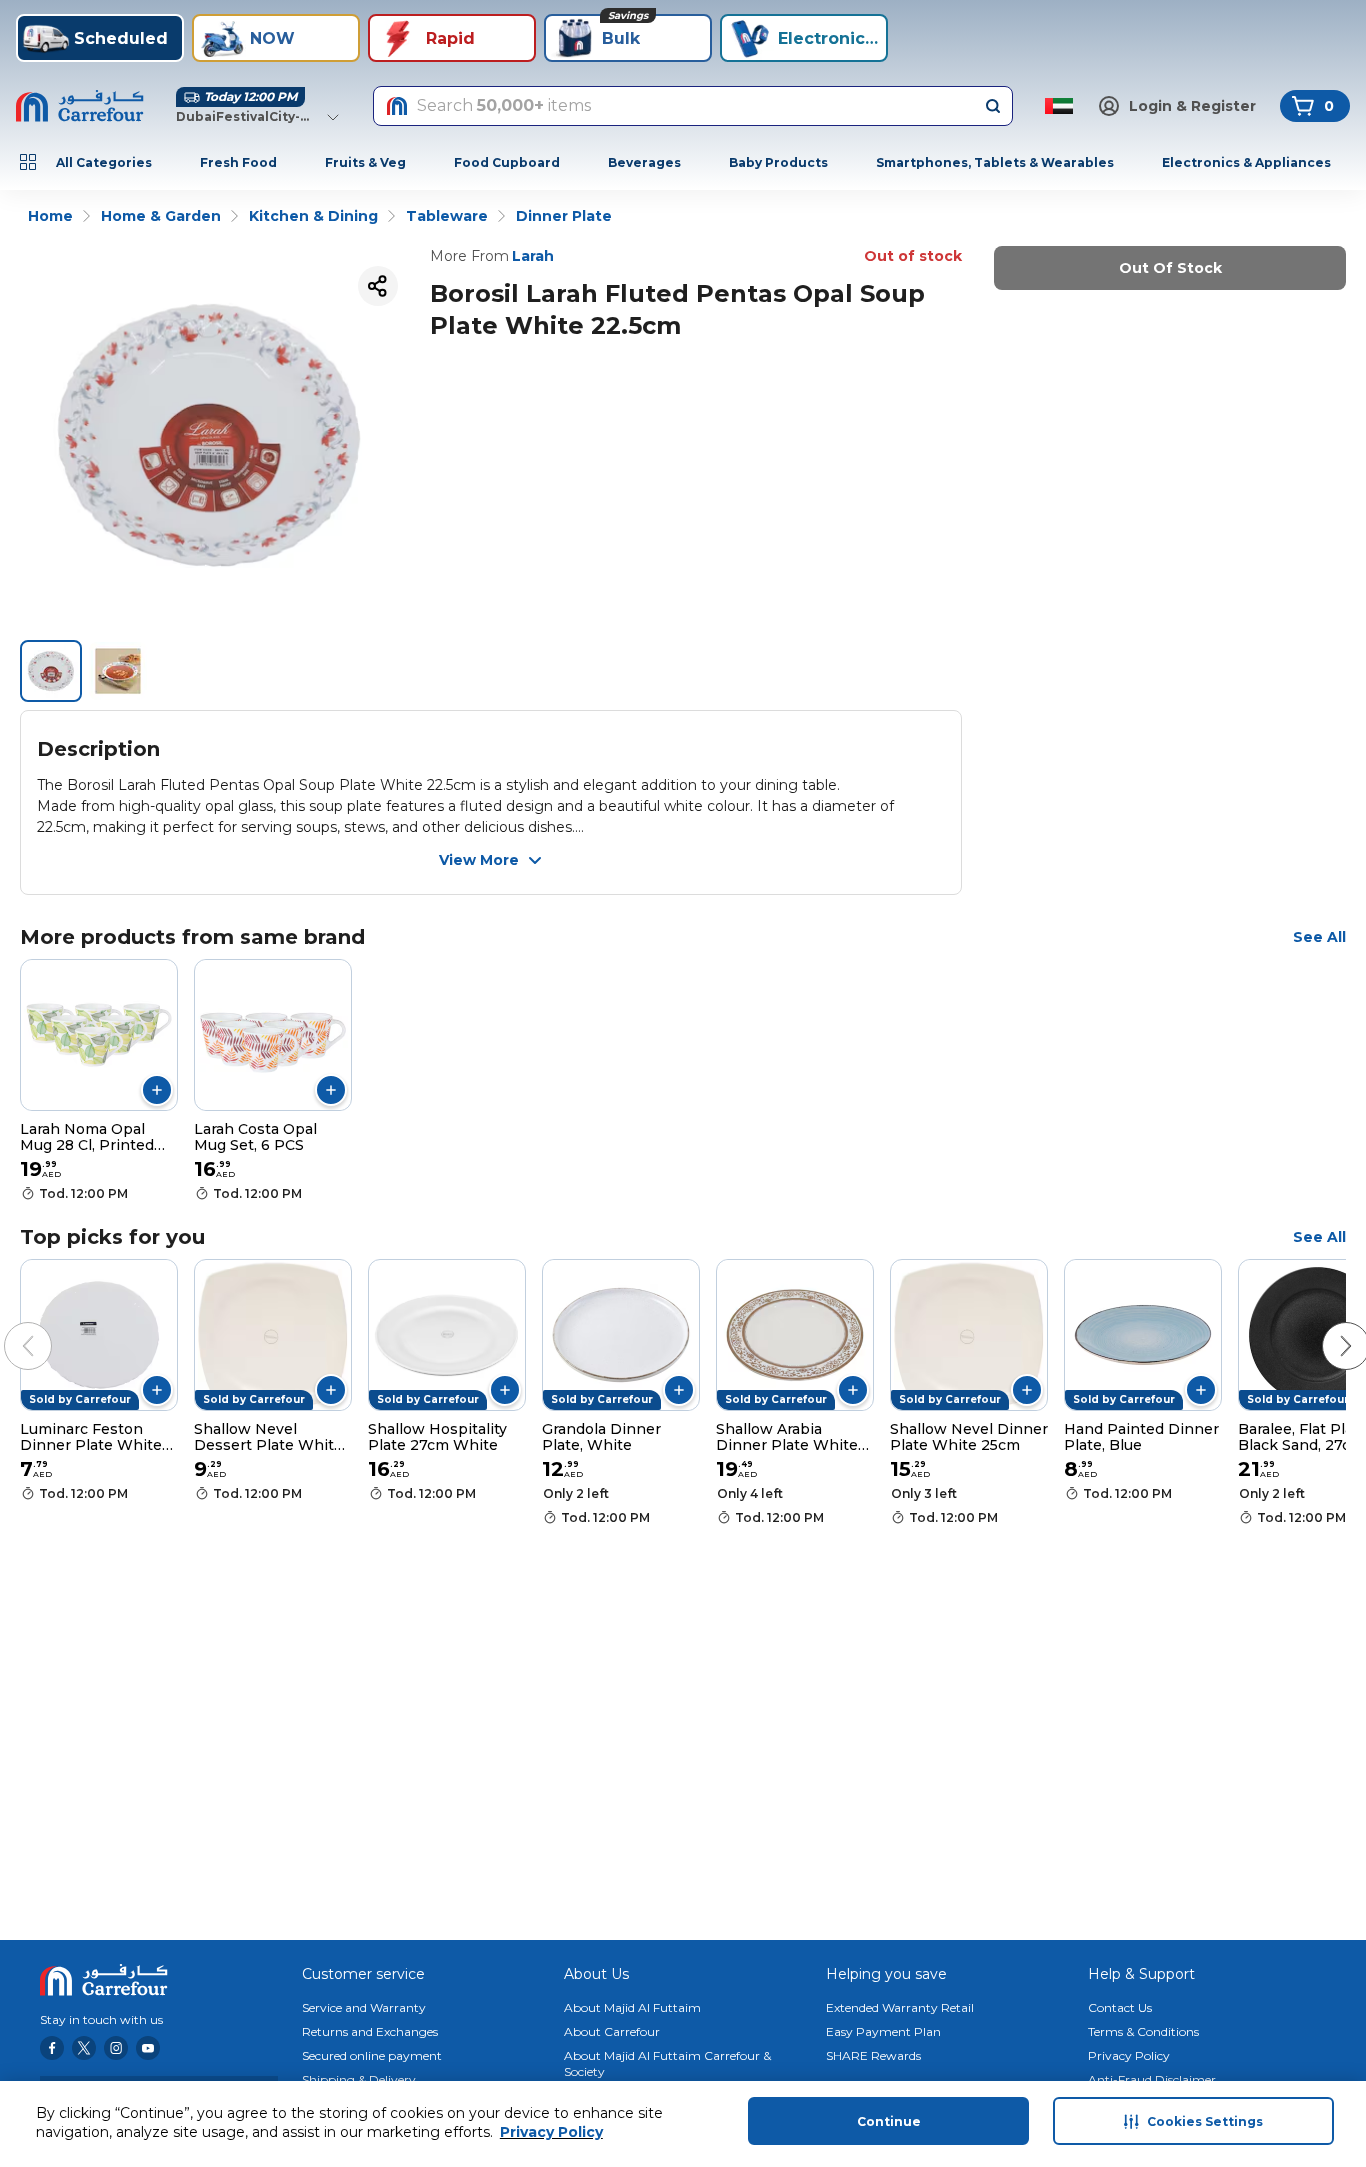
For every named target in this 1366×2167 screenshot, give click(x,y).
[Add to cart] (157, 1090)
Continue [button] (889, 2121)
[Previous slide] (8, 1326)
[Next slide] (1326, 1326)
